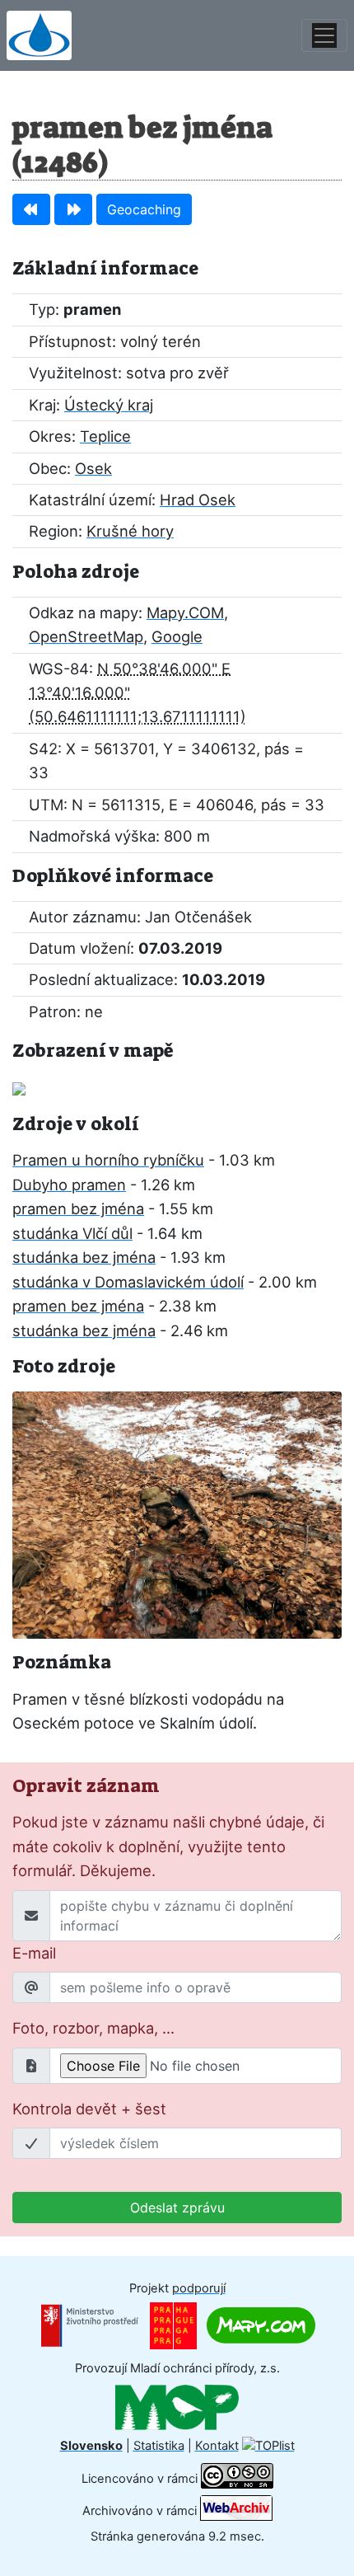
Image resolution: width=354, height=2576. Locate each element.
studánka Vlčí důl (72, 1233)
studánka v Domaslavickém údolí (128, 1282)
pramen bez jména (78, 1208)
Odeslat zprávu (177, 2208)
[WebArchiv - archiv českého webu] (236, 2510)
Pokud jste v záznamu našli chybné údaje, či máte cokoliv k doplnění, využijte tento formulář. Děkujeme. (168, 1846)
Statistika (159, 2446)
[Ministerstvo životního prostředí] (90, 2325)
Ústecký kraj (109, 405)
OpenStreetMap (86, 636)
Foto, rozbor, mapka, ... (93, 2028)
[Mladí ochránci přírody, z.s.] (177, 2407)
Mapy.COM (185, 612)
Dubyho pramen (69, 1185)
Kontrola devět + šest (89, 2109)
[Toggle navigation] (324, 35)
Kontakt (217, 2446)
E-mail (34, 1953)
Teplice (105, 436)
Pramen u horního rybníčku (108, 1160)
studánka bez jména (84, 1257)
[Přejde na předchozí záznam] (31, 209)
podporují (199, 2288)
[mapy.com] (261, 2325)
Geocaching (144, 209)
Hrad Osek (198, 500)
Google (177, 636)
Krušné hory (130, 531)
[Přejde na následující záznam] (73, 209)
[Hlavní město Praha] (173, 2325)
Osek (93, 468)
